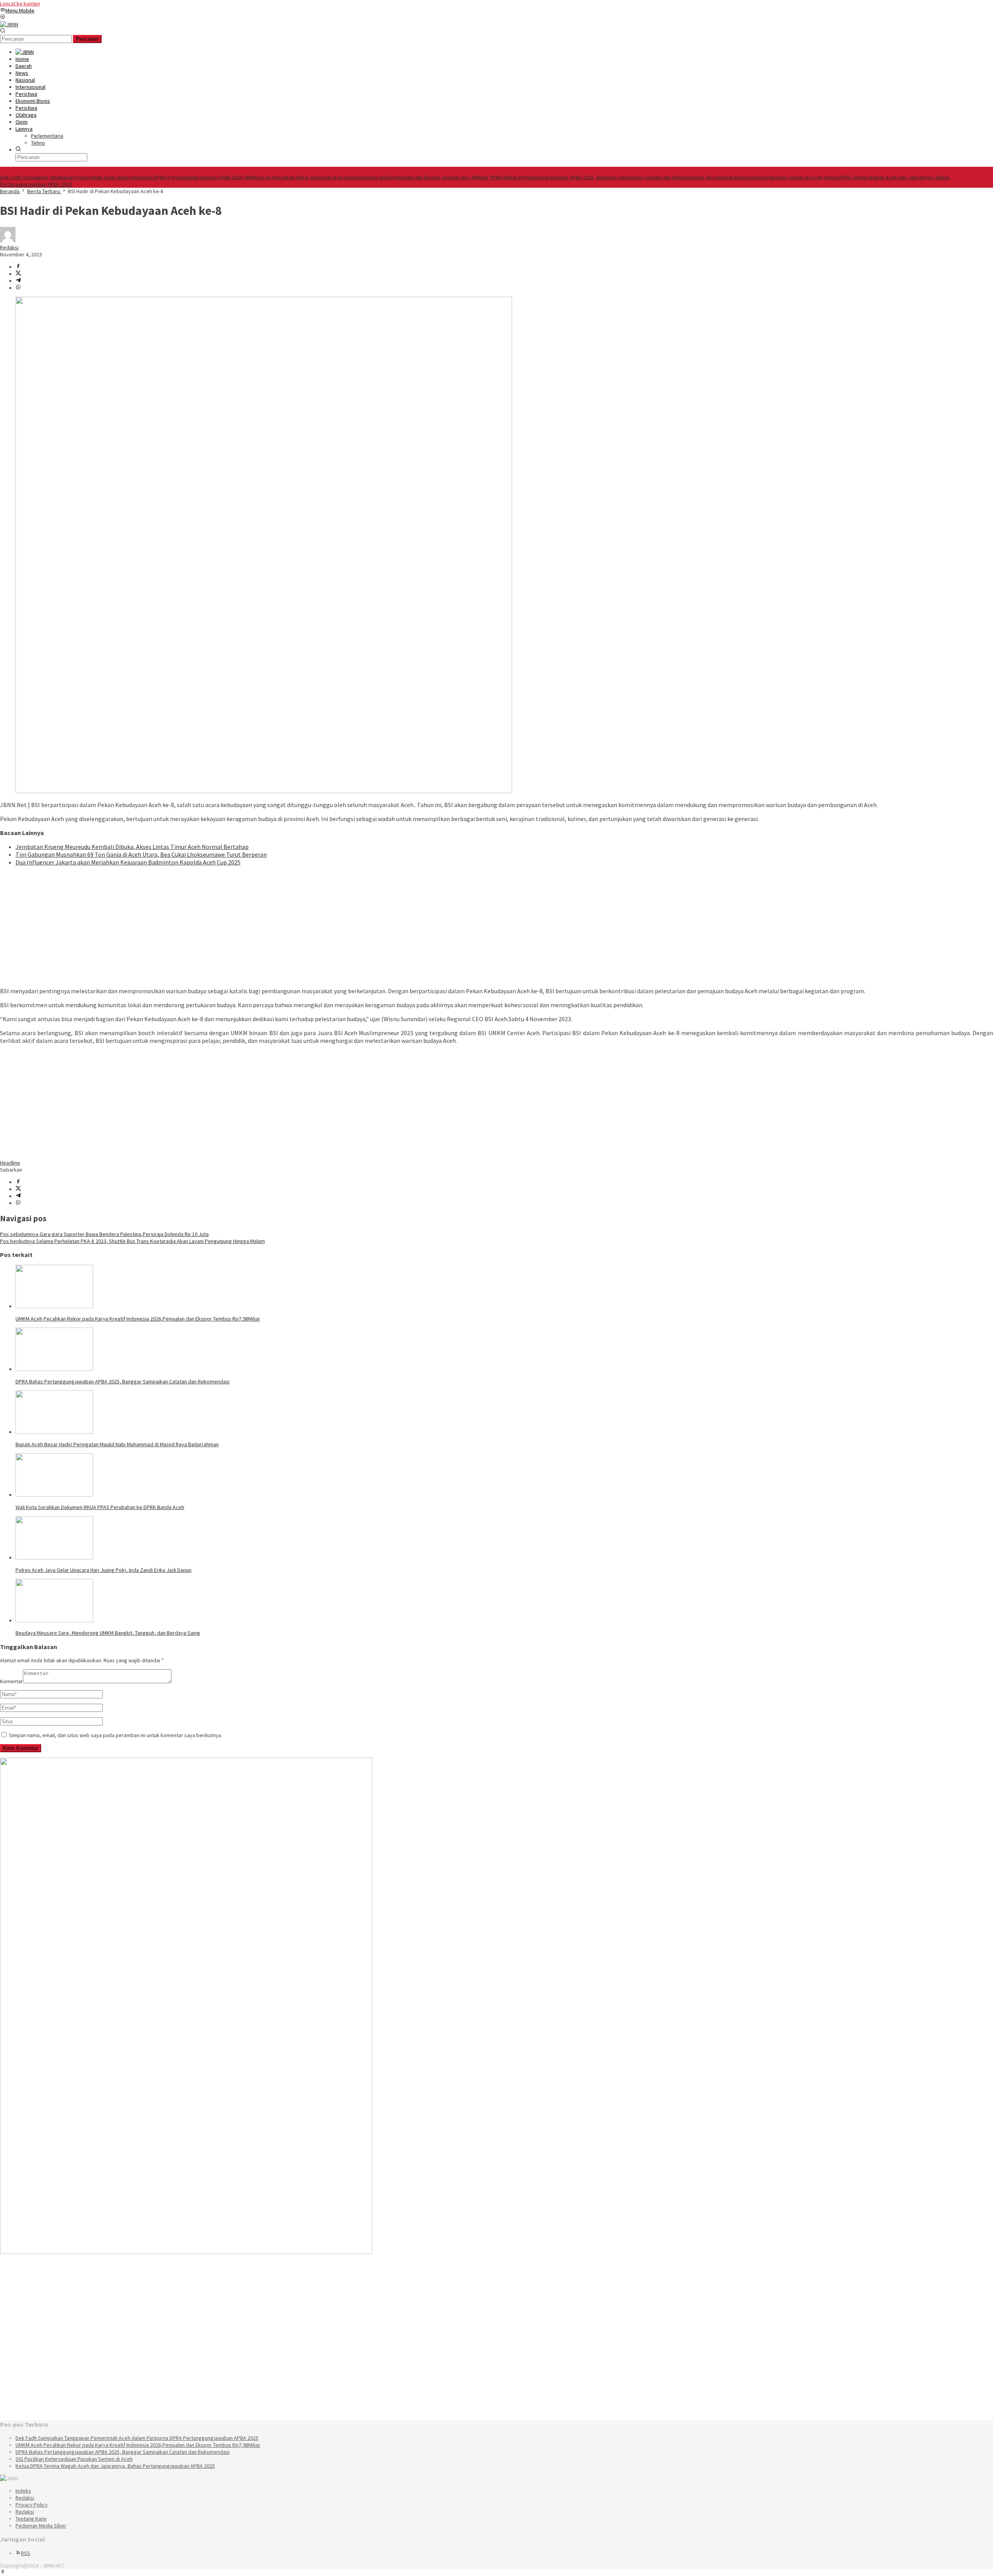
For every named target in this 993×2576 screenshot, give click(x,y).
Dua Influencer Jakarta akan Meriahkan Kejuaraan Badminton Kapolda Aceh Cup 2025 (128, 862)
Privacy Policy (32, 2505)
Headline (10, 1163)
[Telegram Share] (18, 281)
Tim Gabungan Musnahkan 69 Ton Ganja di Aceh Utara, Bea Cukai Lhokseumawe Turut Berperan (141, 854)
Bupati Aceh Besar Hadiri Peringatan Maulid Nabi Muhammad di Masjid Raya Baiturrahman (117, 1444)
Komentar (11, 1681)
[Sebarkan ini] (18, 267)
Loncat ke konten (20, 3)
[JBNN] (9, 24)
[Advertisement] (233, 927)
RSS (26, 2553)
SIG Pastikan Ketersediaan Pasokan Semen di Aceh (764, 177)
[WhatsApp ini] (18, 288)
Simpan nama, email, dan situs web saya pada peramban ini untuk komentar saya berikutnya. (116, 1735)
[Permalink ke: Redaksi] (8, 240)
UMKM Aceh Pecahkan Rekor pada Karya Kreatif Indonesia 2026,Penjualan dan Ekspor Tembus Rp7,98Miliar (366, 177)
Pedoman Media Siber (41, 2526)
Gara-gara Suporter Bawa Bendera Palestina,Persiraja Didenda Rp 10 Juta (104, 1234)
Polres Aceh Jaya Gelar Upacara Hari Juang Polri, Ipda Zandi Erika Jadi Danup (104, 1570)
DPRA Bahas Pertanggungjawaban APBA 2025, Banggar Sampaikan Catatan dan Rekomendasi (597, 177)
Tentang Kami (31, 2519)
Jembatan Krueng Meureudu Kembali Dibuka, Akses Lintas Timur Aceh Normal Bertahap (132, 847)
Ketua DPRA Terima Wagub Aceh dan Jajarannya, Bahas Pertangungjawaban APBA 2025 (115, 2466)
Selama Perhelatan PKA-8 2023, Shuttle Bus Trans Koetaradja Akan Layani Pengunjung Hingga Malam (132, 1241)
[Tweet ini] (18, 274)
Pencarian (87, 39)
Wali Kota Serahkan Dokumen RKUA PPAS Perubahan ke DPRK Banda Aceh (100, 1507)
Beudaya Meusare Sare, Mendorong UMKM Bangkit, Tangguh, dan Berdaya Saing (108, 1633)
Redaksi (25, 2498)
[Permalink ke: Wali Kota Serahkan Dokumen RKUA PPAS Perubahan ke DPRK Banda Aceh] (54, 1495)
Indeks (23, 2491)
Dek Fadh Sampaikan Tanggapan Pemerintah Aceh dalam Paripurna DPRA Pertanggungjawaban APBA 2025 (121, 177)
